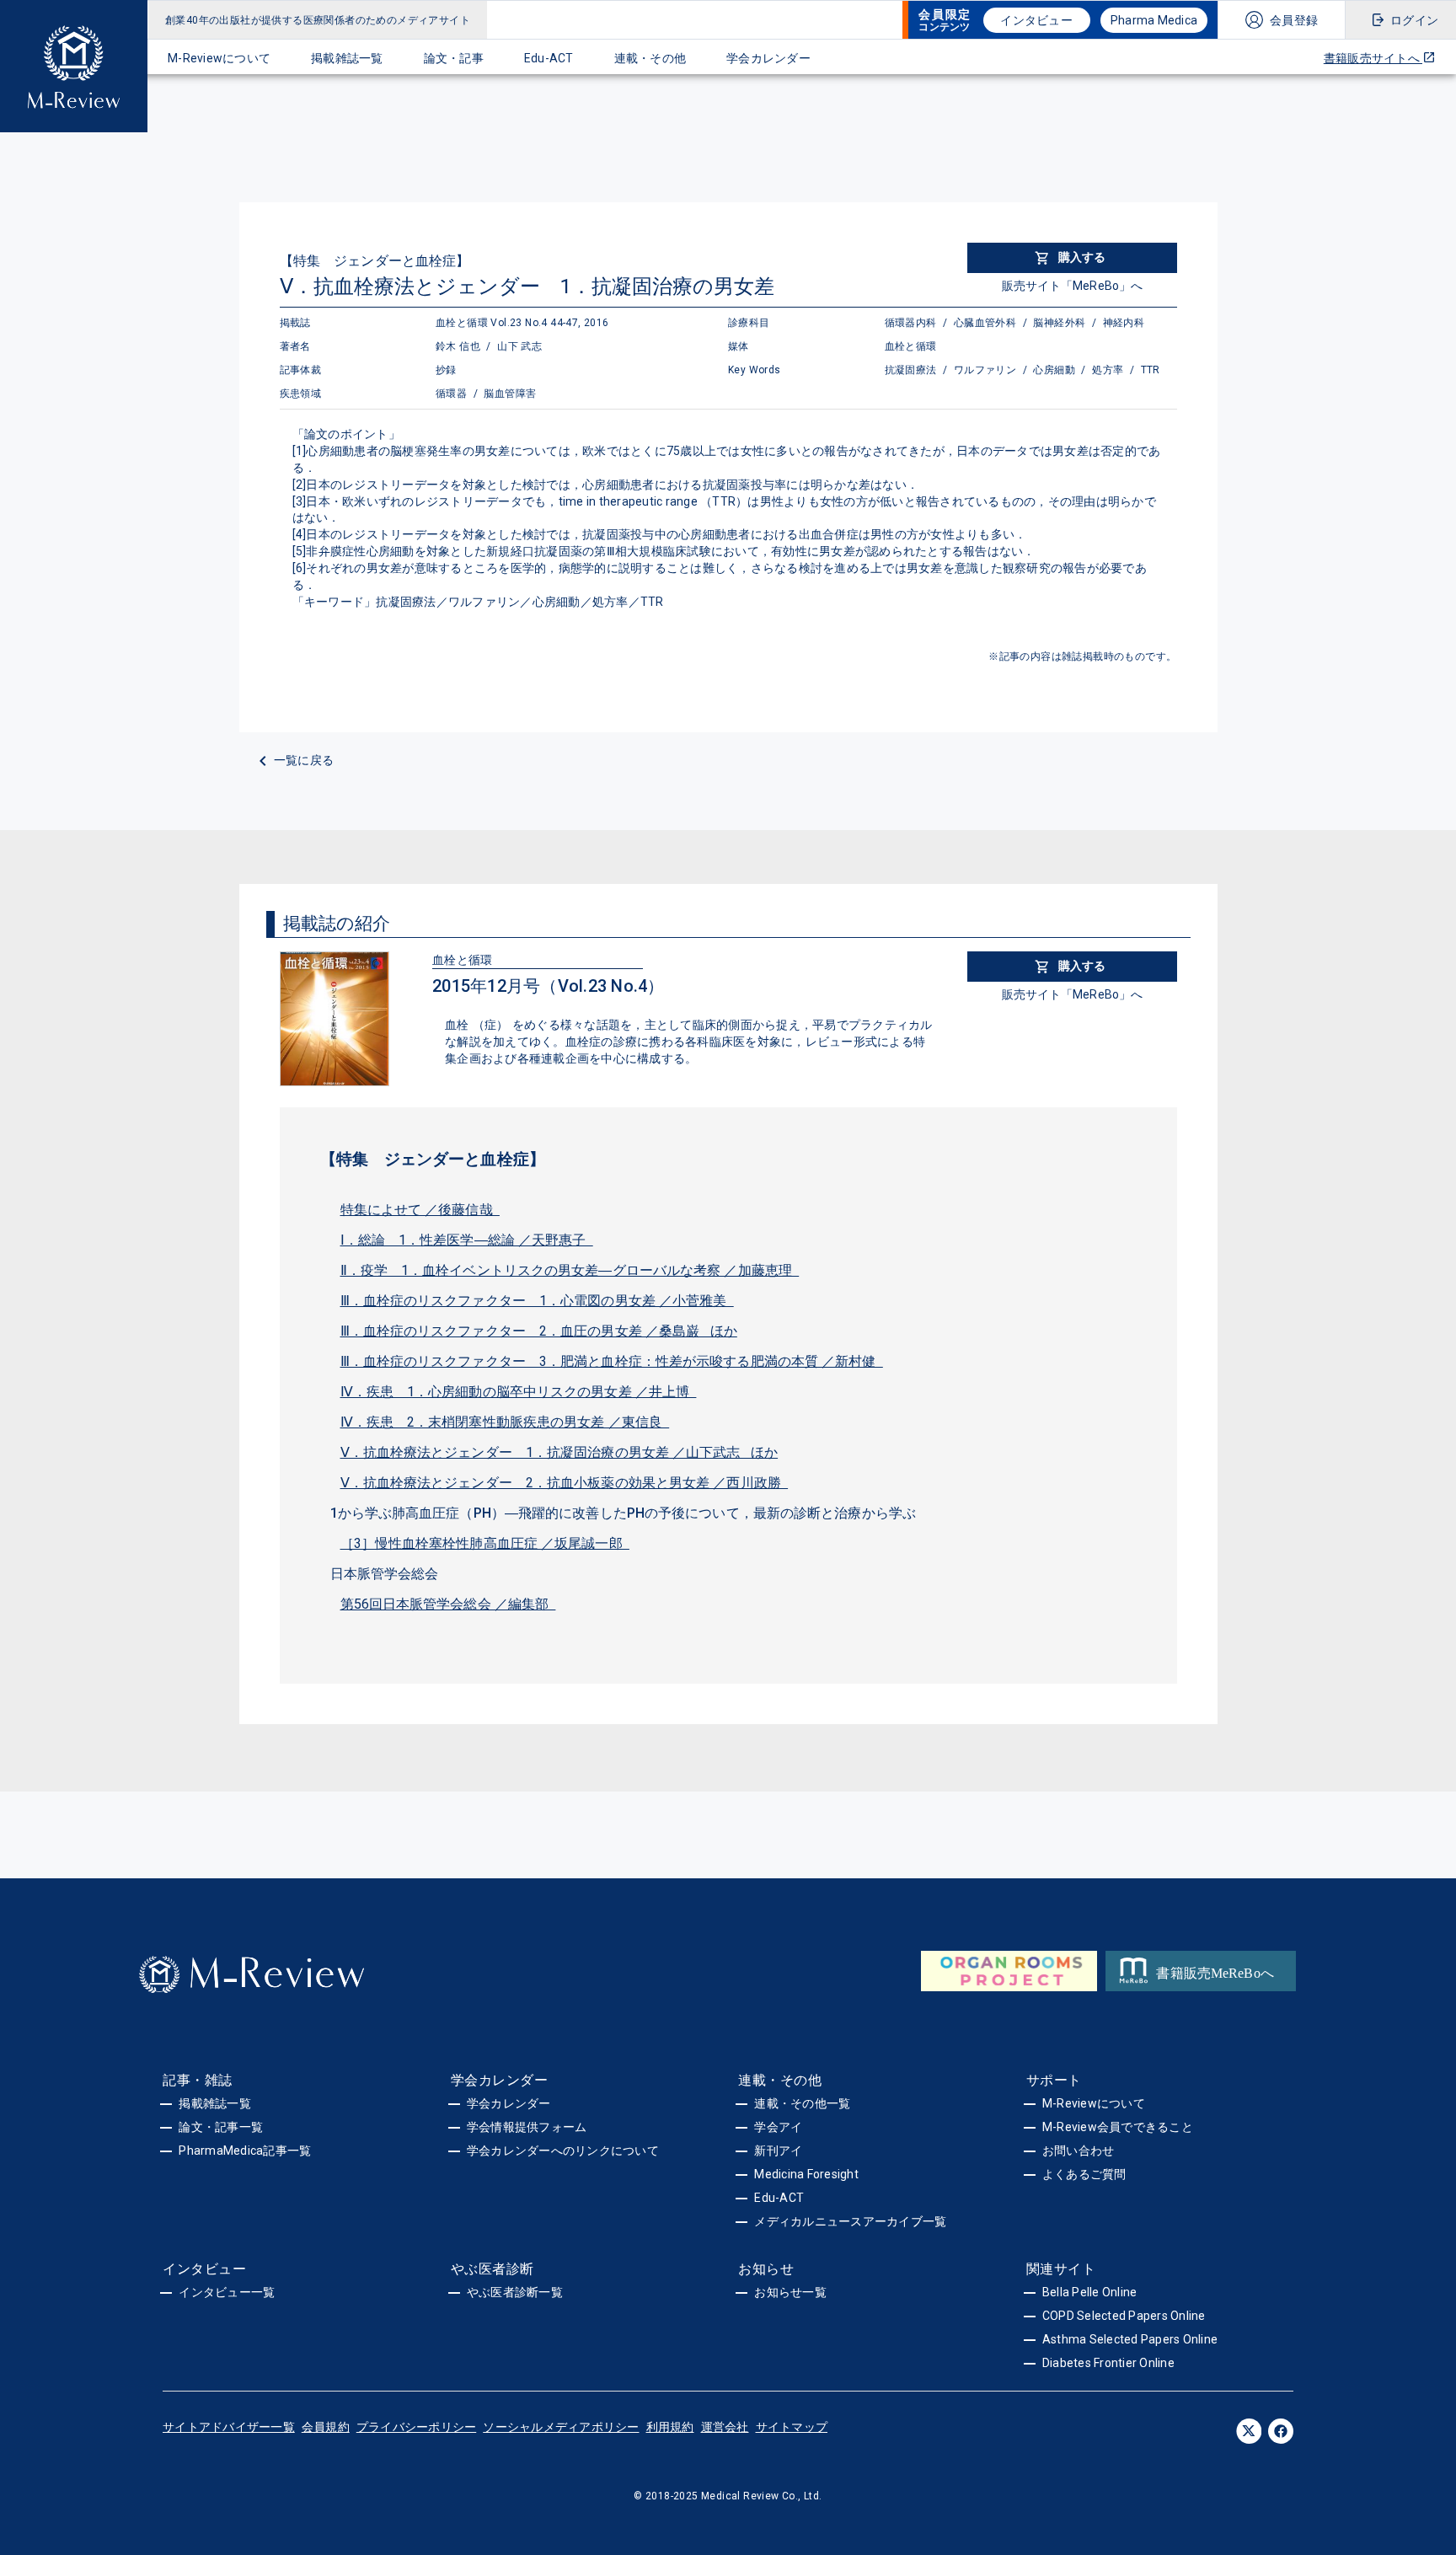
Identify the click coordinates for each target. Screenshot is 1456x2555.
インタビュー (1036, 20)
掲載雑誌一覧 (347, 58)
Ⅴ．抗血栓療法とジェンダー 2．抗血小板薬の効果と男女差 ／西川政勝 (565, 1483)
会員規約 (326, 2427)
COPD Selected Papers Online (1124, 2316)
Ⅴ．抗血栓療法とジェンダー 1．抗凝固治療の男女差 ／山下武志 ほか (559, 1452)
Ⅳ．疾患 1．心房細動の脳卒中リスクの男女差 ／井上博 (519, 1392)
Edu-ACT (549, 58)
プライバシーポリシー (417, 2427)
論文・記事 (454, 58)
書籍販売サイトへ (1373, 58)
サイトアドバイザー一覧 (229, 2427)
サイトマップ (792, 2427)
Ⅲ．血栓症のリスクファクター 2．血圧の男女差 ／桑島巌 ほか (539, 1331)
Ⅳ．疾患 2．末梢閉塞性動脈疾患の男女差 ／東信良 (505, 1422)
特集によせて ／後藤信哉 (420, 1210)
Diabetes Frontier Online (1108, 2363)
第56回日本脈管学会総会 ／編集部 (448, 1604)
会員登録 (1294, 20)
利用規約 (670, 2427)
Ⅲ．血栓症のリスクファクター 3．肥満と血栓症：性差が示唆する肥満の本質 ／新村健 (612, 1361)
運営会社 (725, 2427)
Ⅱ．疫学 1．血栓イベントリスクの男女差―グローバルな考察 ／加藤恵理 (570, 1270)
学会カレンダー (768, 58)
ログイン (1414, 20)
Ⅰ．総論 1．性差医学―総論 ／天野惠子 (467, 1240)
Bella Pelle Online (1090, 2292)
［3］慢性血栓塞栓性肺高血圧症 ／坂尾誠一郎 (485, 1543)
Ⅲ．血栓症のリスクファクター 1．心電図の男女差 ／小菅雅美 (537, 1301)
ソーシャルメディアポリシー (561, 2427)
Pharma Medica (1154, 20)
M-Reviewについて (219, 58)
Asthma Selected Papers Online (1130, 2339)
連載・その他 (650, 58)
